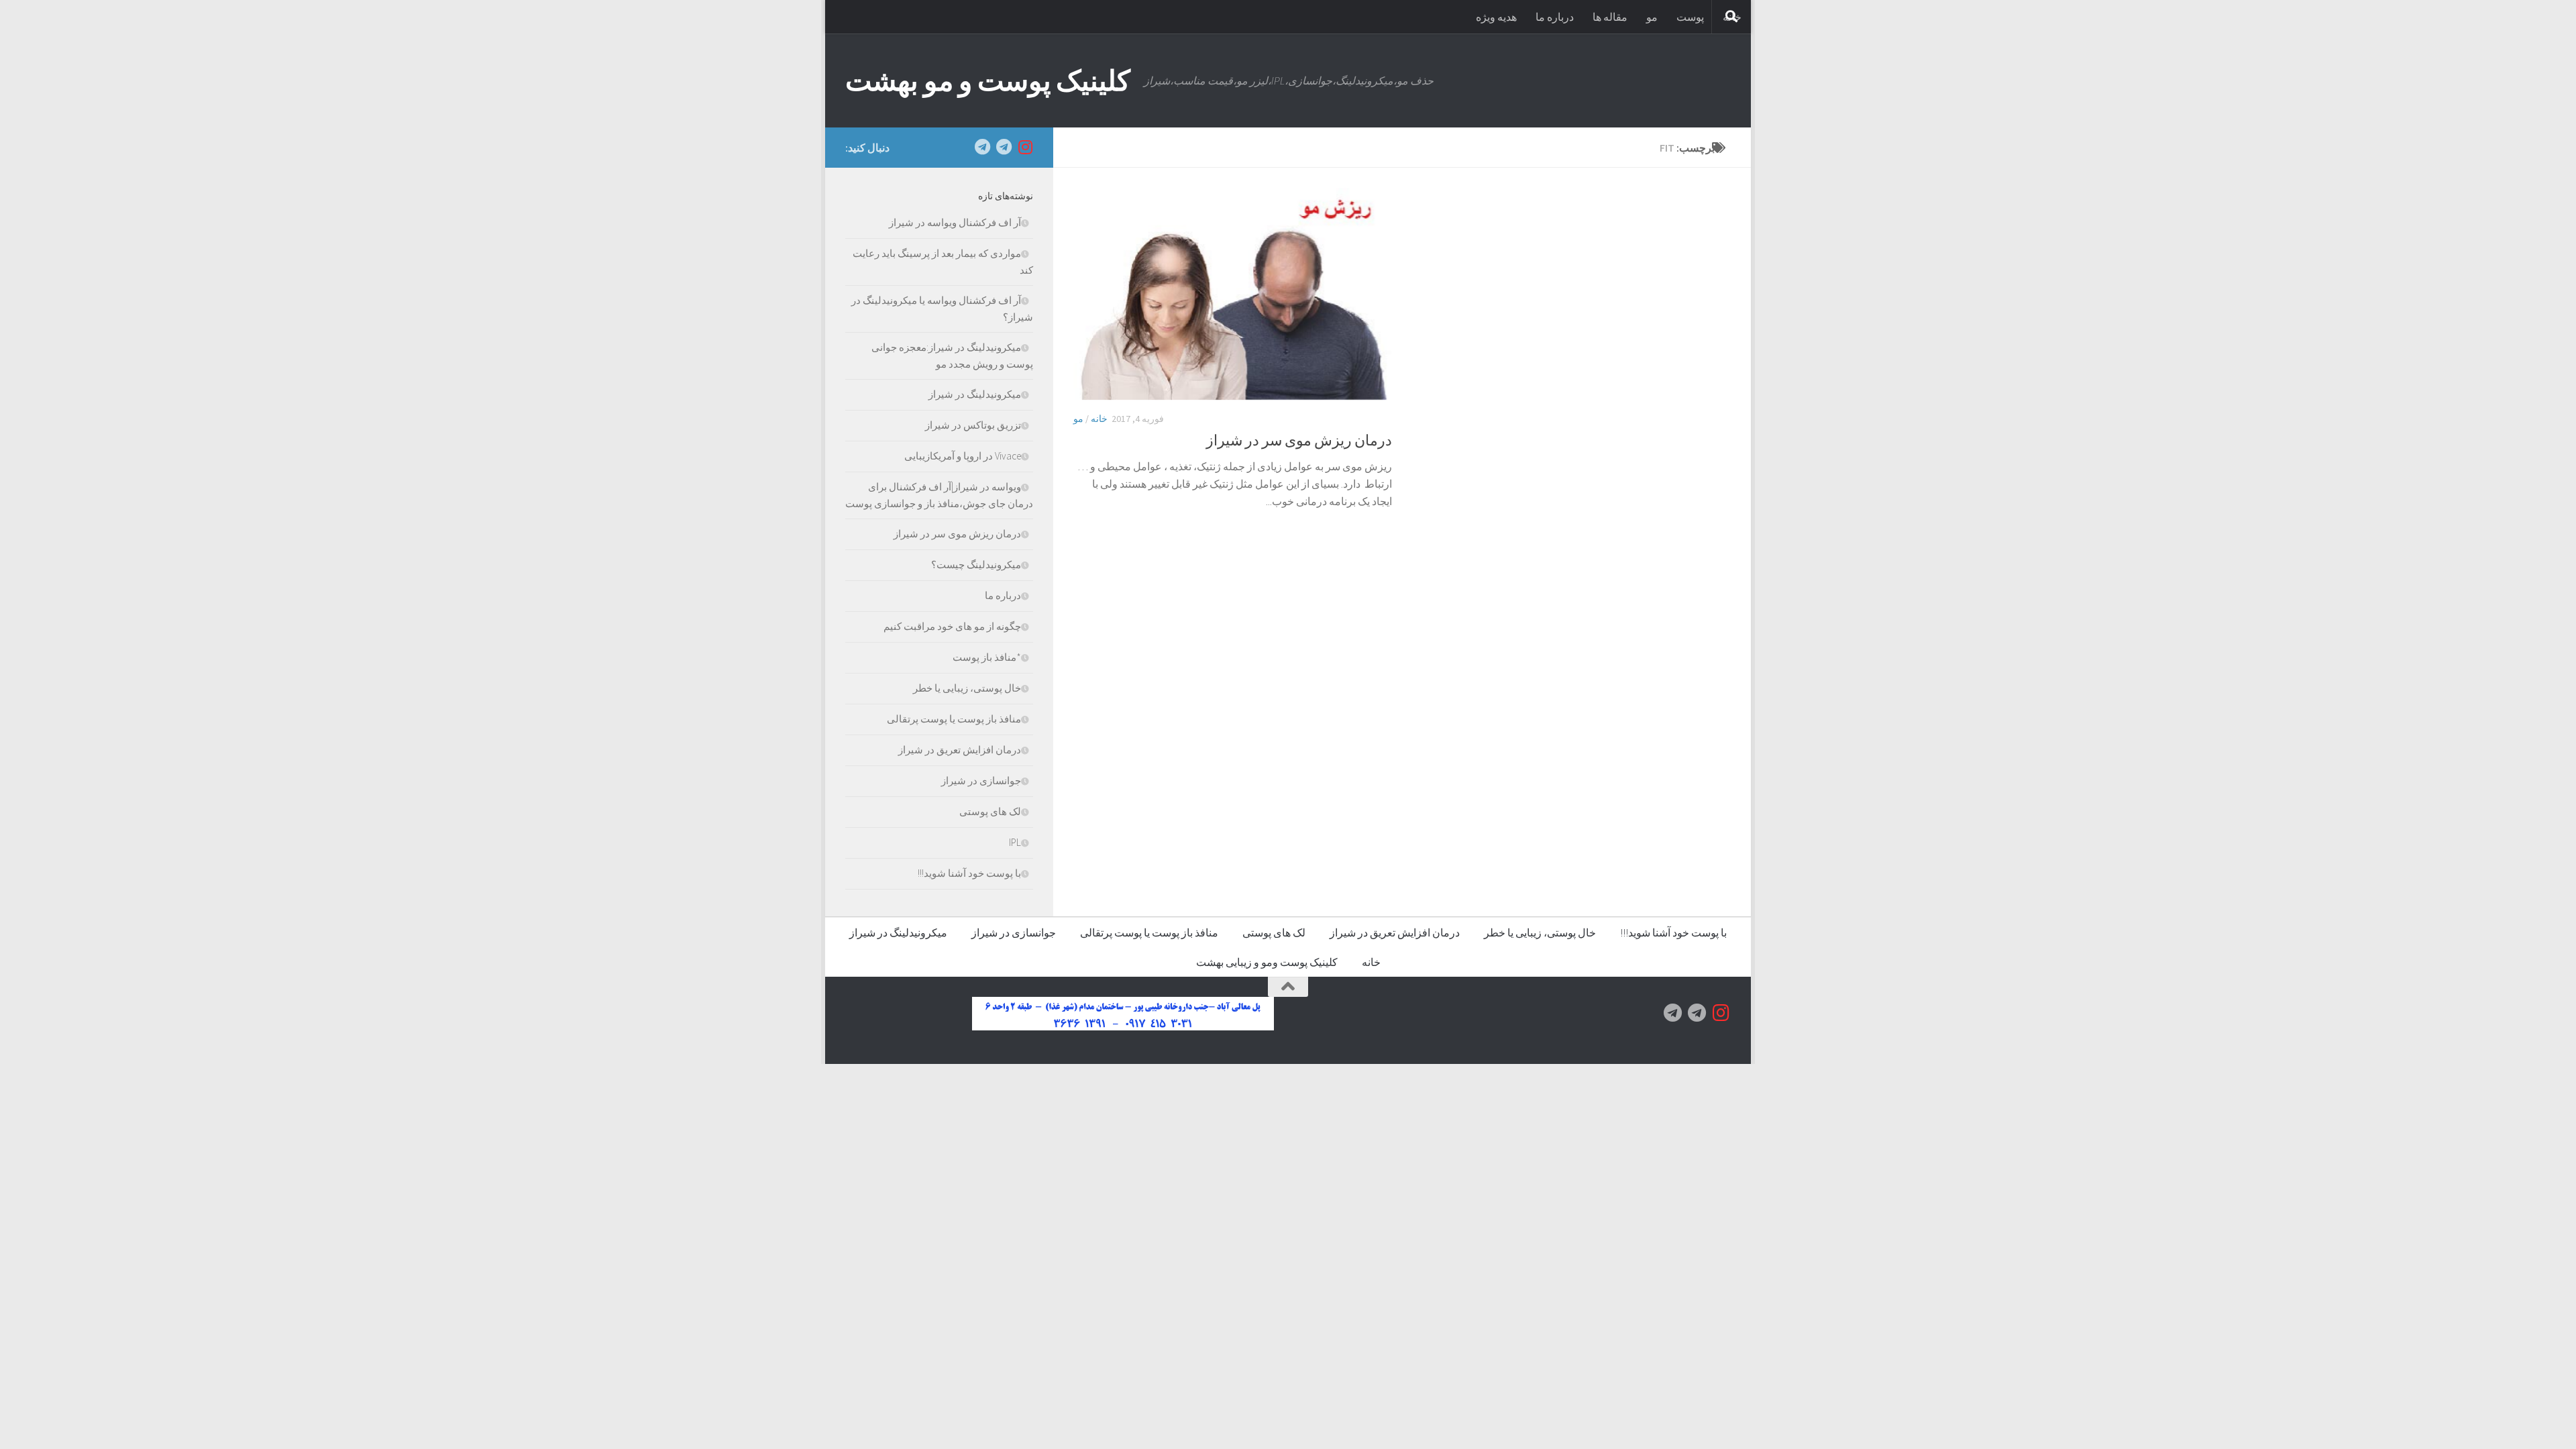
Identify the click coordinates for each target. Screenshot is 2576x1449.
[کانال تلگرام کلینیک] (1004, 147)
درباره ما (1555, 17)
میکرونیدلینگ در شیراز (975, 394)
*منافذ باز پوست (987, 657)
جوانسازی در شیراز (981, 781)
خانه (1099, 419)
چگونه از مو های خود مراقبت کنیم (952, 626)
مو (1652, 17)
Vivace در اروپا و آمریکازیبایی (963, 456)
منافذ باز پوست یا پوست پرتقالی (954, 719)
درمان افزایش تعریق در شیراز (960, 750)
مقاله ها (1610, 17)
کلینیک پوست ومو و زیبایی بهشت (1267, 962)
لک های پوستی (990, 811)
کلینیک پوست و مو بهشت (988, 80)
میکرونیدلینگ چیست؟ (976, 565)
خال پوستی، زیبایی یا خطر (967, 688)
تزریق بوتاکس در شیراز (973, 425)
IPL (1015, 842)
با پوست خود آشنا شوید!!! (969, 873)
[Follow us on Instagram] (1025, 147)
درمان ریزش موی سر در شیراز (1299, 440)
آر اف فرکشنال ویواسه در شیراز (955, 222)
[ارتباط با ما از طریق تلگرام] (982, 147)
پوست (1690, 17)
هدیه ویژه (1496, 17)
